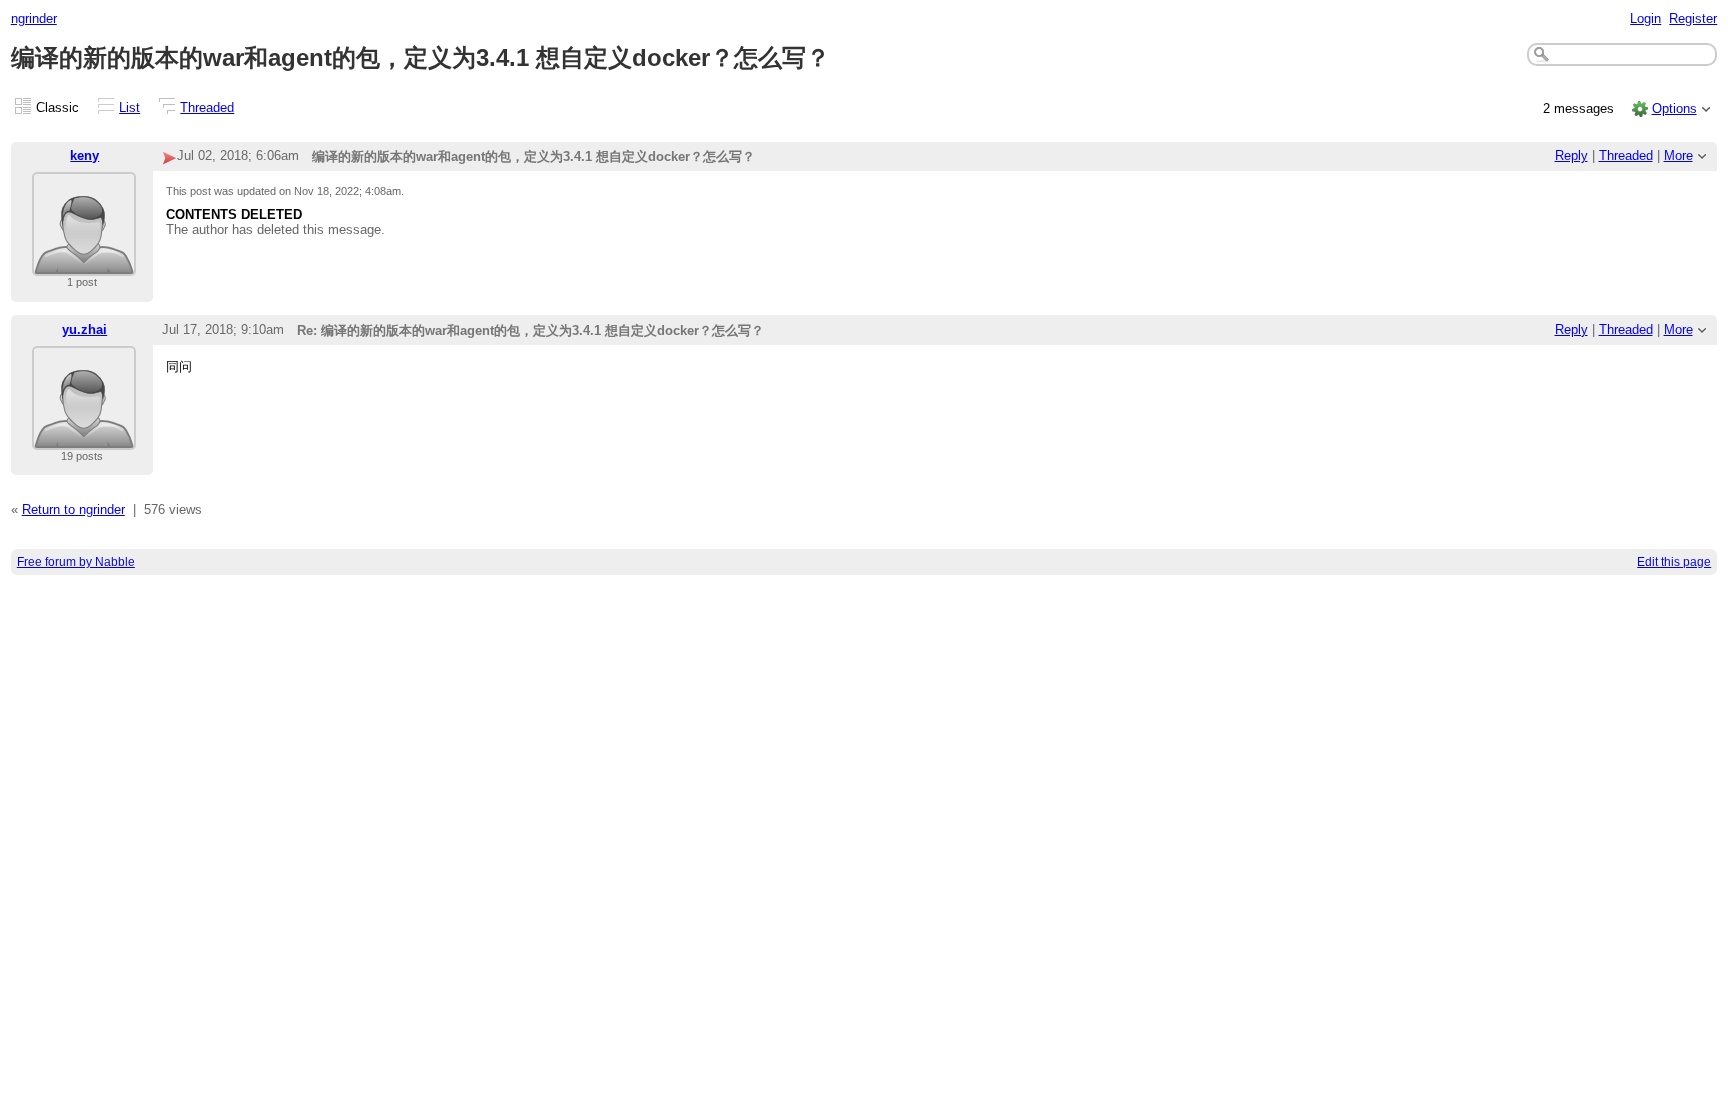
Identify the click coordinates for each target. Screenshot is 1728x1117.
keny (84, 155)
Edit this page (1674, 562)
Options (1674, 108)
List (129, 107)
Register (1693, 18)
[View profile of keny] (84, 263)
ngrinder (34, 18)
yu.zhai (84, 329)
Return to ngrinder (73, 509)
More (1678, 155)
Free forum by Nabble (76, 562)
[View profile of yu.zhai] (84, 437)
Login (1645, 18)
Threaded (207, 107)
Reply (1571, 155)
